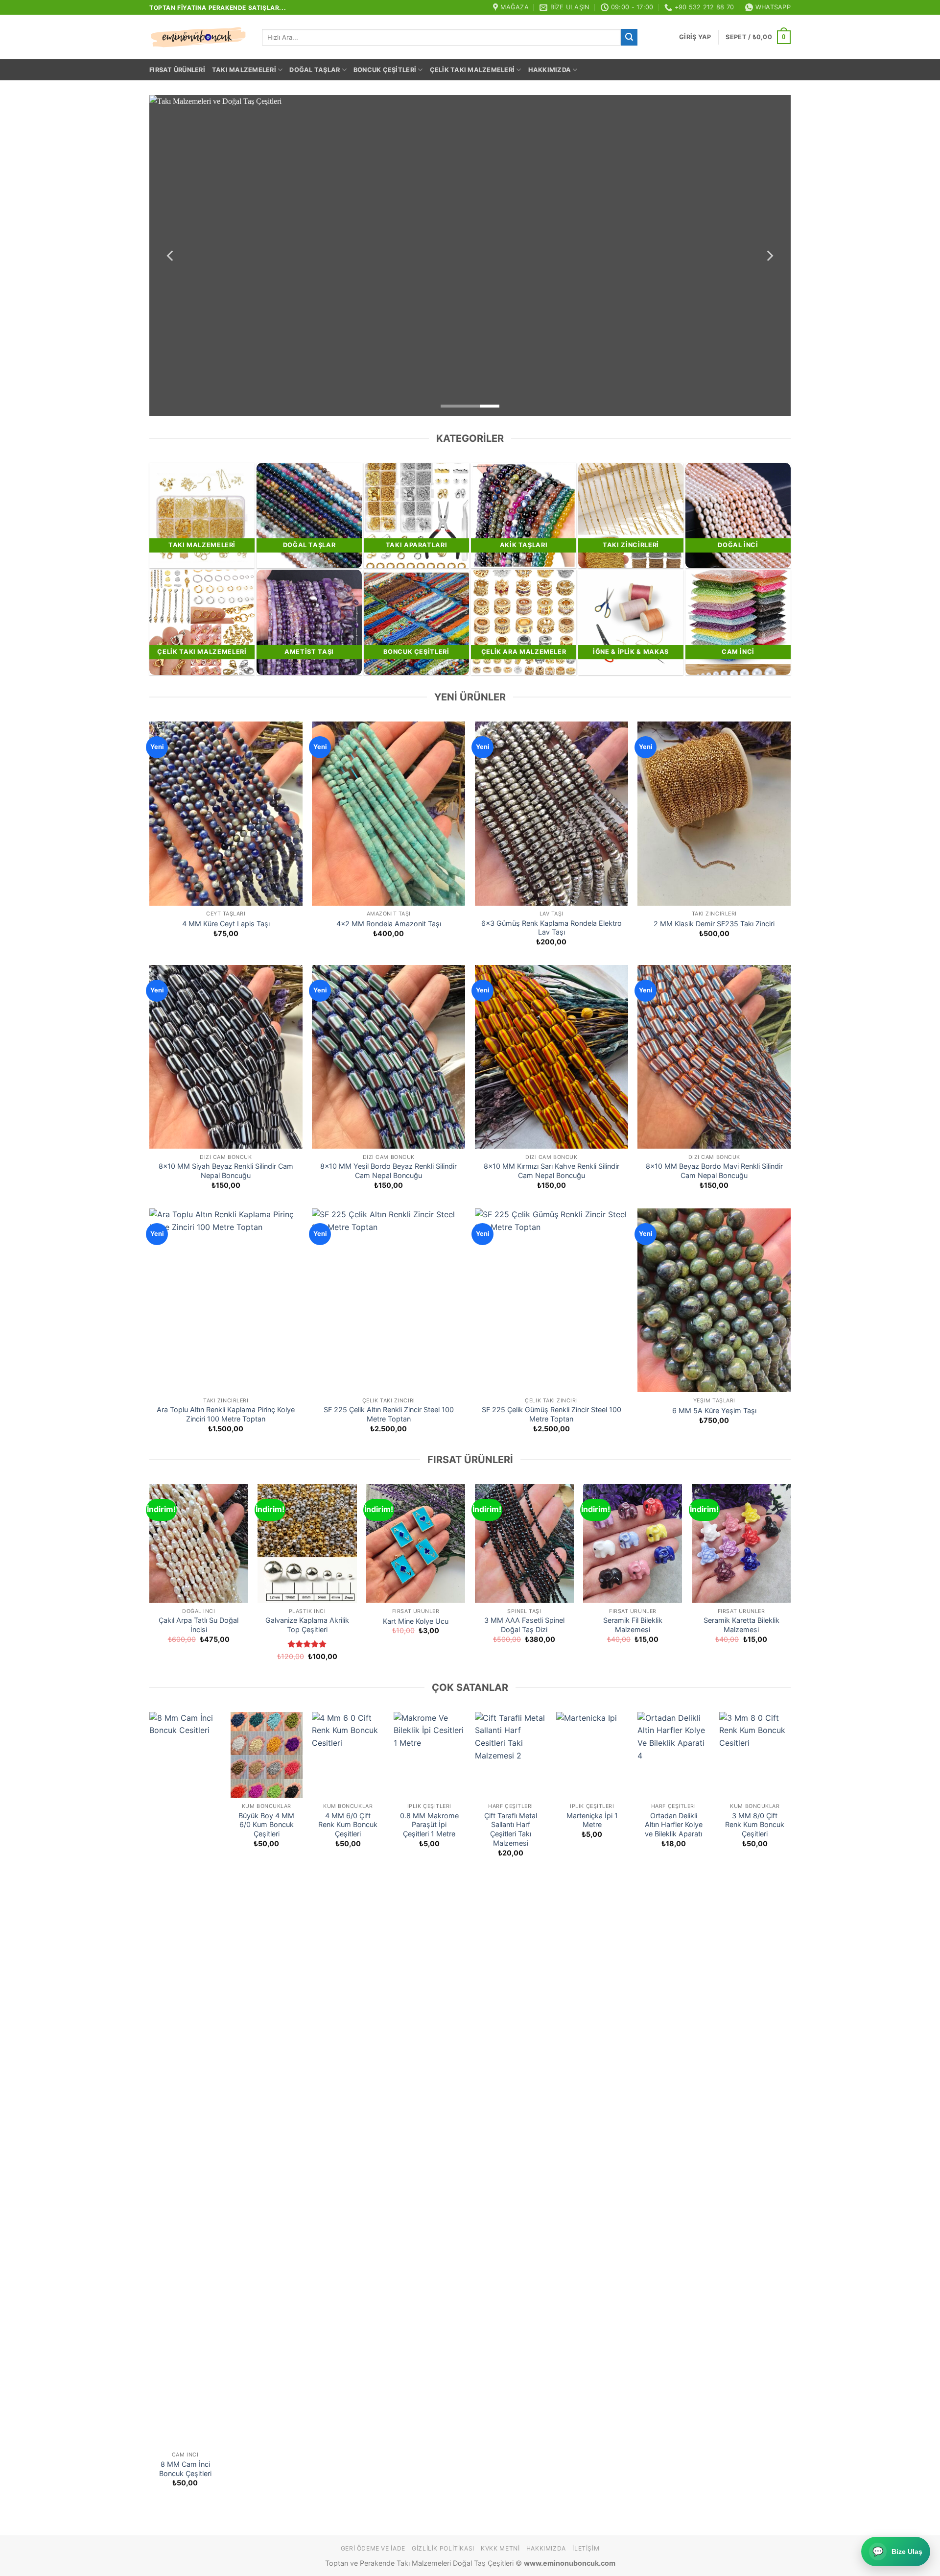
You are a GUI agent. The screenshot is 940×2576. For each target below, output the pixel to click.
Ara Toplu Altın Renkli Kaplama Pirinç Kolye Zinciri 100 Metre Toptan (226, 1414)
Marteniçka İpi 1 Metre (592, 1820)
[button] (695, 37)
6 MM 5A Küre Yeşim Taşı (714, 1410)
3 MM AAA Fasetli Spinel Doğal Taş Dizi (524, 1625)
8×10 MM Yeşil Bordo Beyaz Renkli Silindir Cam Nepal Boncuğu (388, 1171)
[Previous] (171, 255)
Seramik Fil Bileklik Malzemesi (633, 1625)
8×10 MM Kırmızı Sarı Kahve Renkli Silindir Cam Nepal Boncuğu (552, 1171)
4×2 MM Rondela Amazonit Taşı (389, 924)
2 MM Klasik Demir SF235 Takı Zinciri (714, 924)
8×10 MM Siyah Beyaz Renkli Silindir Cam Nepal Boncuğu (226, 1171)
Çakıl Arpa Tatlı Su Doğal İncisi (199, 1625)
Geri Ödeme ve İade (373, 2548)
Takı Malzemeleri (244, 70)
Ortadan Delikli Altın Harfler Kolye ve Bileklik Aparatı (674, 1825)
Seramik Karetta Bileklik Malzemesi (741, 1625)
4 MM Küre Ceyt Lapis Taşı (226, 924)
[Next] (769, 255)
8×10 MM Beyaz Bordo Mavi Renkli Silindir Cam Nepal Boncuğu (714, 1171)
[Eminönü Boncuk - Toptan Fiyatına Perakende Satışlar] (198, 37)
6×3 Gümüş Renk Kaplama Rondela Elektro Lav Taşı (552, 928)
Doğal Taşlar (315, 70)
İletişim (586, 2548)
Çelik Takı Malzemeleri (472, 70)
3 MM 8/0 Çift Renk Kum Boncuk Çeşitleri (755, 1825)
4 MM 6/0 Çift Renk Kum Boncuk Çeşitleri (348, 1825)
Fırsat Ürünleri (177, 70)
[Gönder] (629, 37)
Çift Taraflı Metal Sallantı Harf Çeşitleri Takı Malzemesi (511, 1829)
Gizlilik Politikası (443, 2548)
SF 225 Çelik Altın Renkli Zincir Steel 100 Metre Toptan (389, 1414)
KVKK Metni (500, 2548)
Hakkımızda (550, 70)
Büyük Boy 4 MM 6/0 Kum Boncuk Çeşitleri (266, 1825)
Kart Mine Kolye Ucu (416, 1621)
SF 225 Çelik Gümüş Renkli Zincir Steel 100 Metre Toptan (552, 1414)
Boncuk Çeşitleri (385, 70)
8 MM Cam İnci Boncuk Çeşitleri (185, 2469)
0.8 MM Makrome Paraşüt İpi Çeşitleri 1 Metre (429, 1825)
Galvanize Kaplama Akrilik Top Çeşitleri (307, 1625)
